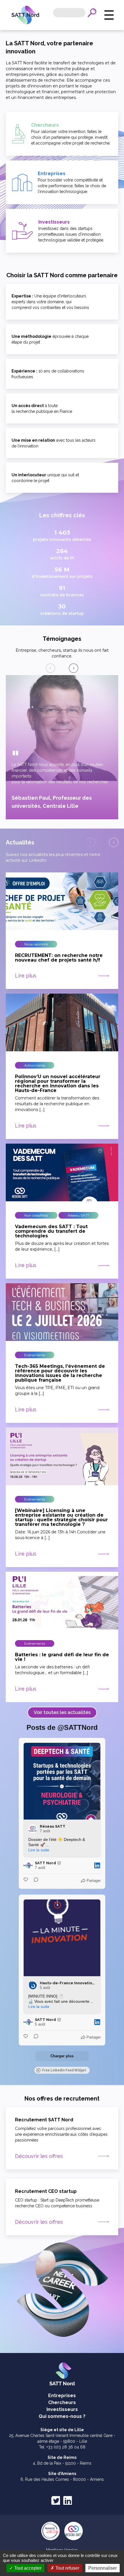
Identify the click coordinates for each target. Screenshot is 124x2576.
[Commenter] (34, 1881)
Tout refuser (67, 2568)
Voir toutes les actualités (62, 1712)
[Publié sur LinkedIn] (97, 1865)
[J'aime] (26, 1881)
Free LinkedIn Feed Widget (64, 2070)
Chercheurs (62, 2402)
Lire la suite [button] (39, 1850)
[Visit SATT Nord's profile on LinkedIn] (28, 1865)
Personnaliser (103, 2568)
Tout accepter (27, 2568)
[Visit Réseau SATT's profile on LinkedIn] (33, 1829)
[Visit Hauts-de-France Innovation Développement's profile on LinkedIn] (33, 1985)
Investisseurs (62, 2409)
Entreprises (62, 2396)
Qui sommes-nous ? (62, 2416)
